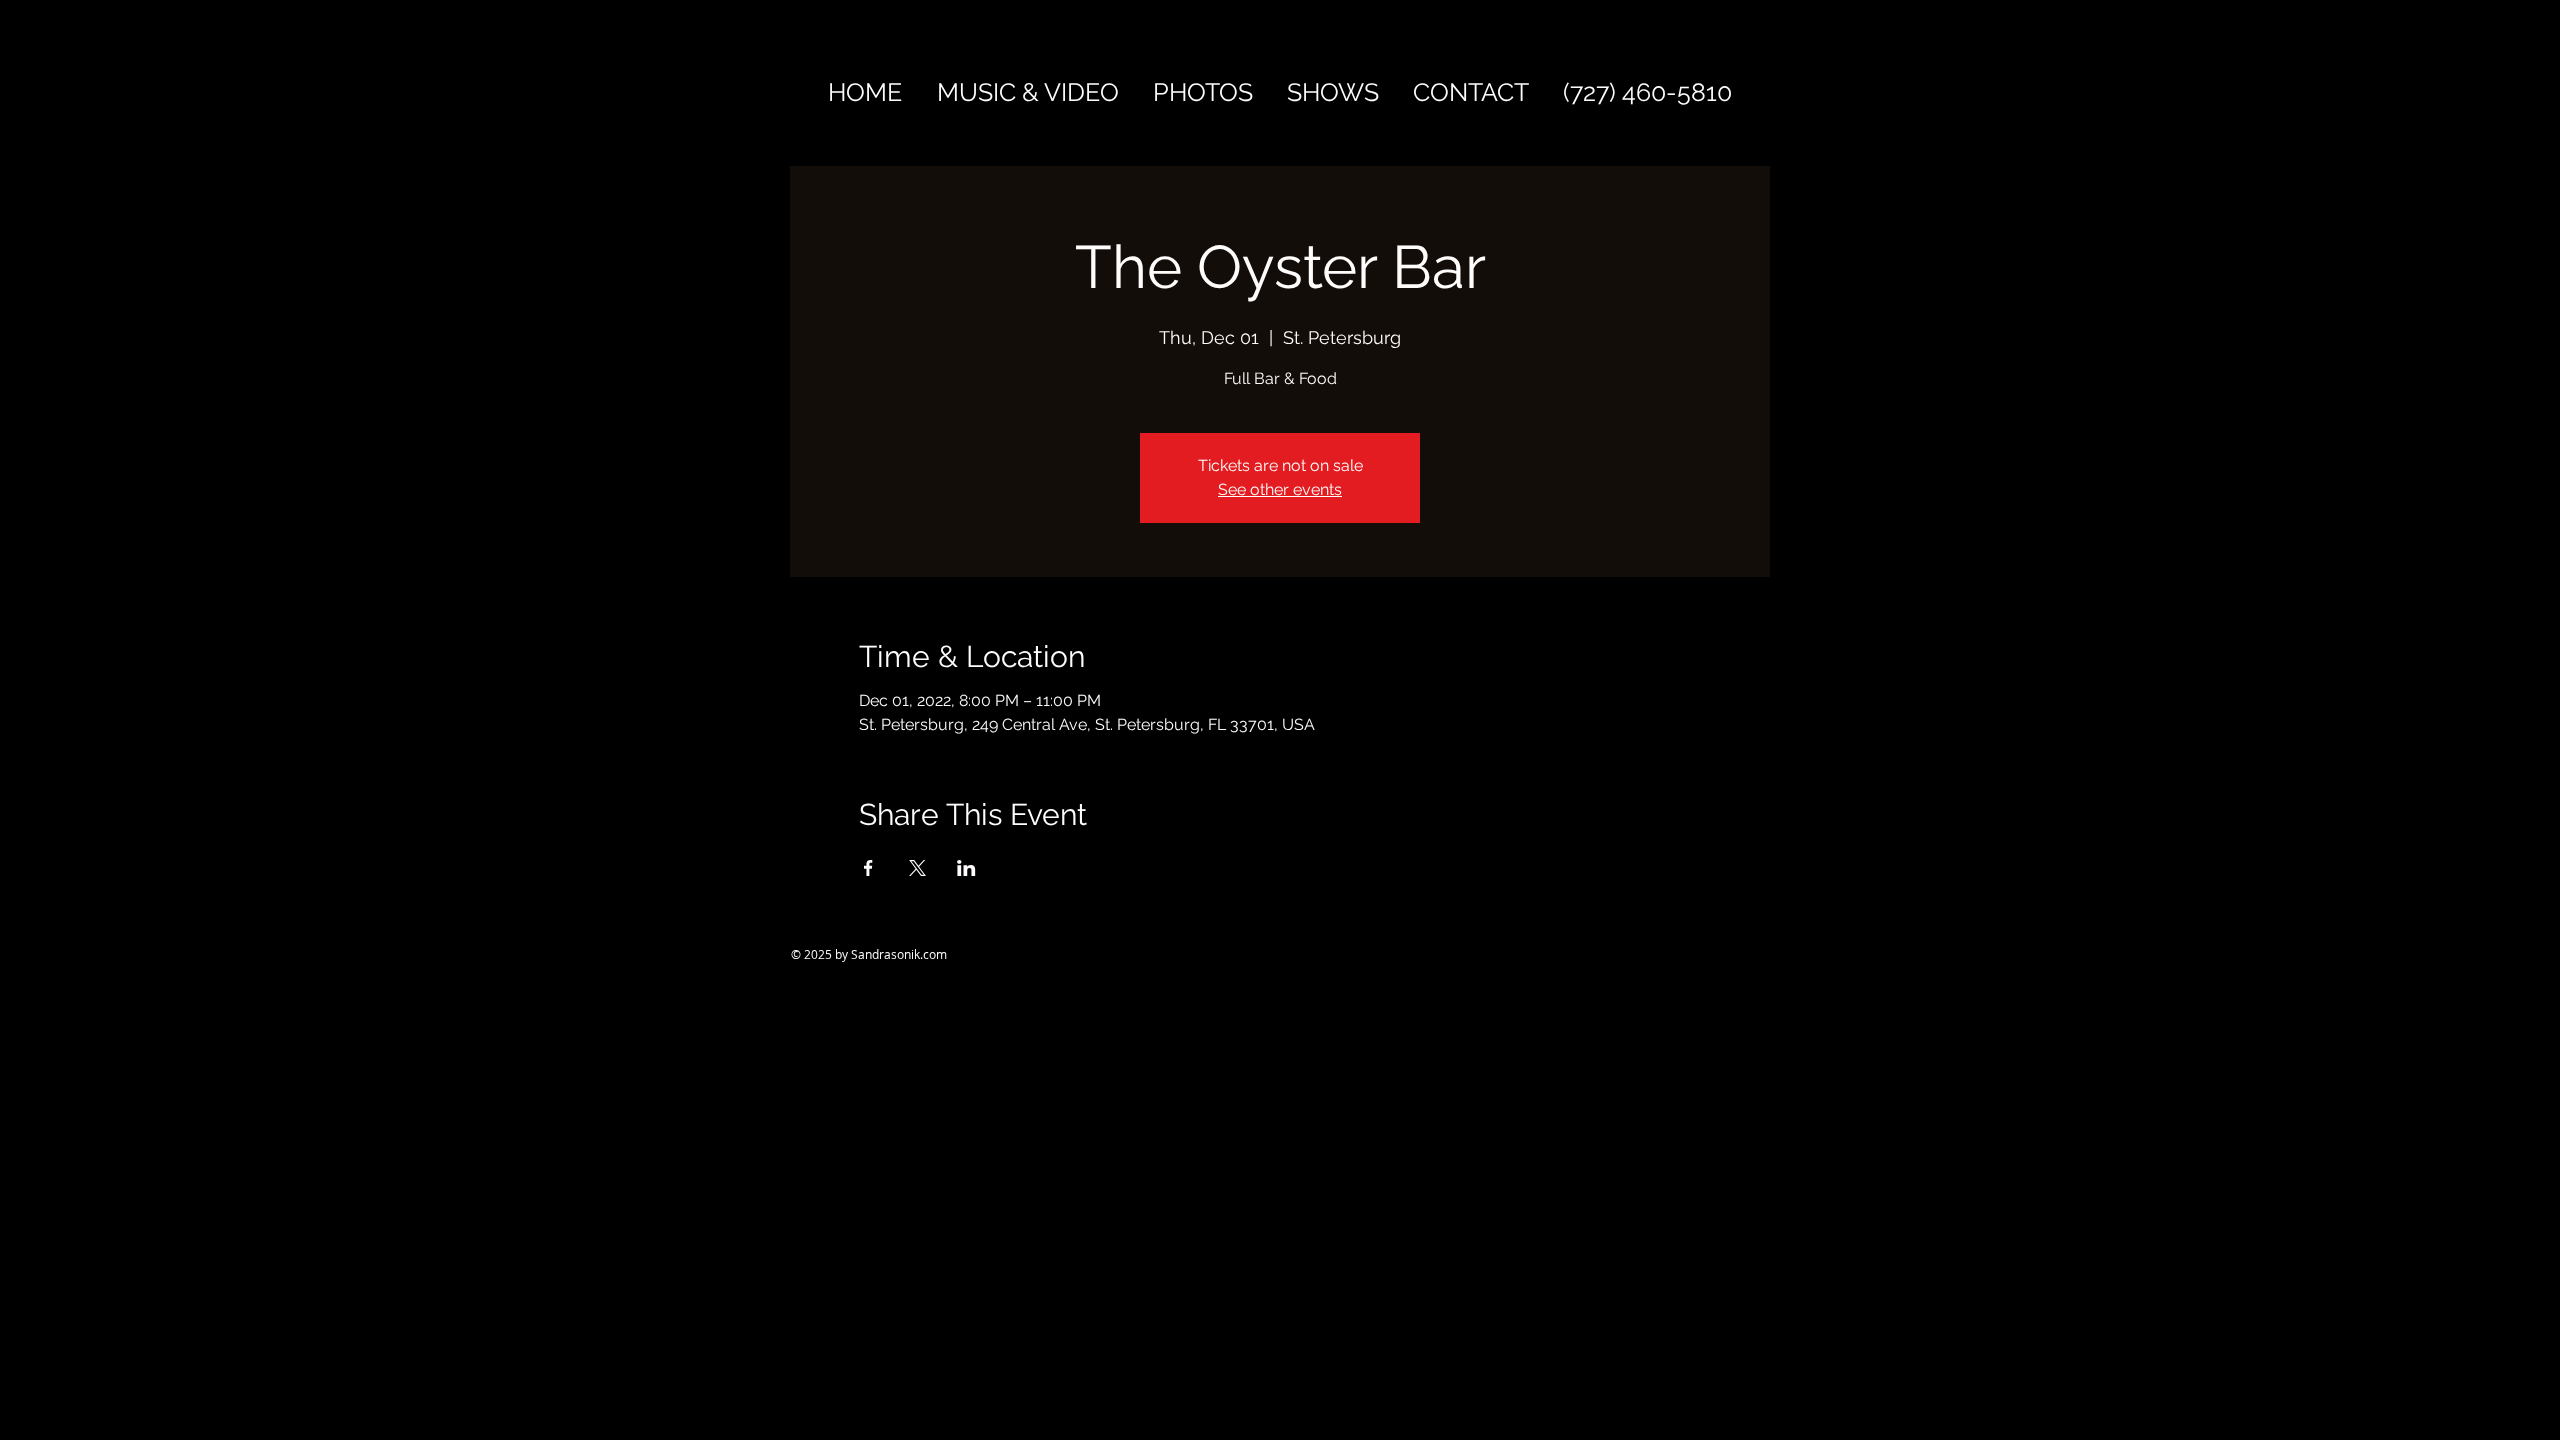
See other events (1280, 489)
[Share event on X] (917, 868)
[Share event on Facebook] (868, 868)
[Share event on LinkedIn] (966, 868)
